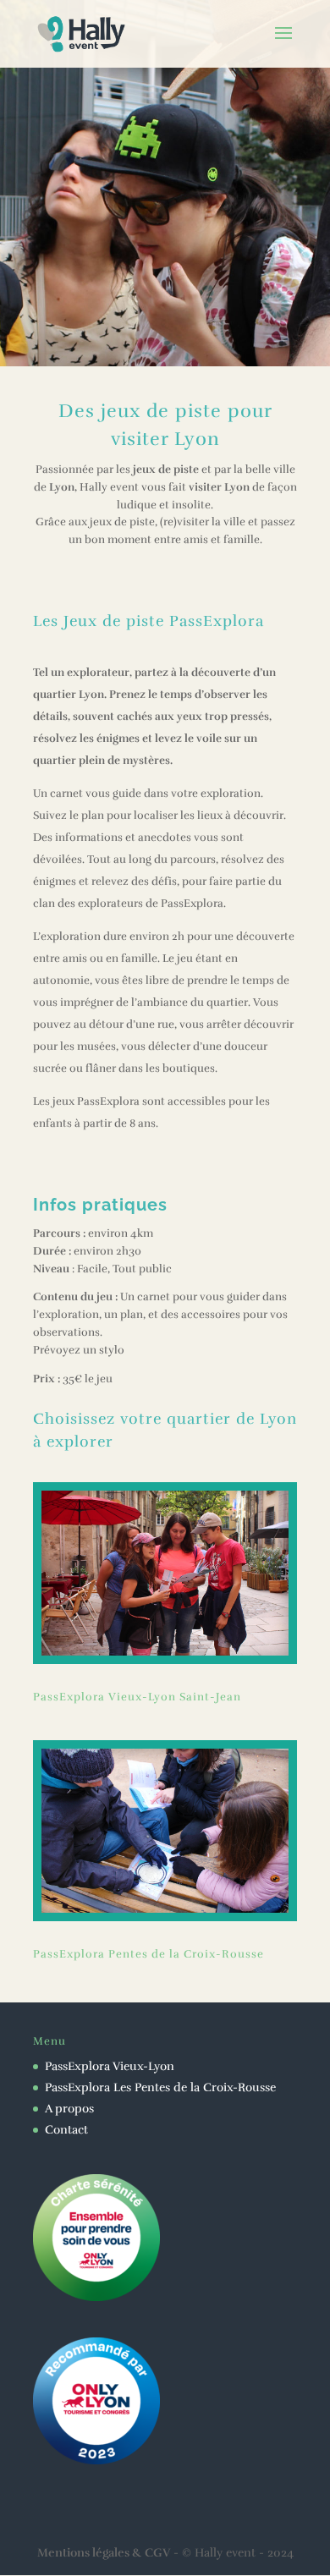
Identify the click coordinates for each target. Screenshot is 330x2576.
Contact (66, 2130)
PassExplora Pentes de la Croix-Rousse (148, 1954)
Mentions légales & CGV (104, 2553)
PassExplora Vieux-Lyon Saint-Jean (137, 1697)
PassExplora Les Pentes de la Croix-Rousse (160, 2087)
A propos (69, 2109)
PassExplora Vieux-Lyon (110, 2066)
